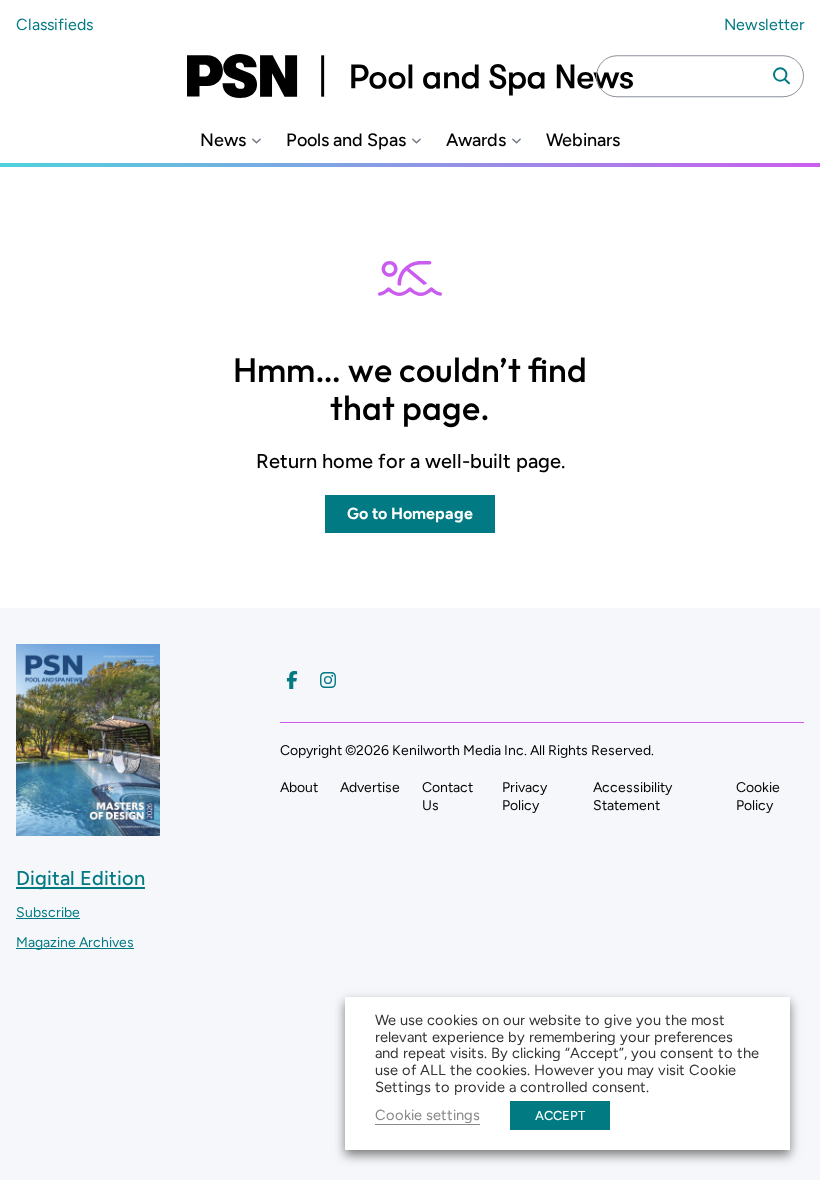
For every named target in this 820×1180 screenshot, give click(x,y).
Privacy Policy (524, 796)
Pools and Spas (346, 140)
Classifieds (54, 24)
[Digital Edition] (88, 826)
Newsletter (764, 24)
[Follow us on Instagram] (328, 680)
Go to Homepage (410, 513)
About (299, 787)
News (223, 140)
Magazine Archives (75, 942)
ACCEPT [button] (560, 1115)
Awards (476, 140)
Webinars (583, 140)
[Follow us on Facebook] (292, 680)
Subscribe (48, 912)
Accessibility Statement (632, 796)
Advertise (370, 787)
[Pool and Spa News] (410, 76)
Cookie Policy (758, 796)
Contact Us (447, 796)
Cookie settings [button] (427, 1115)
